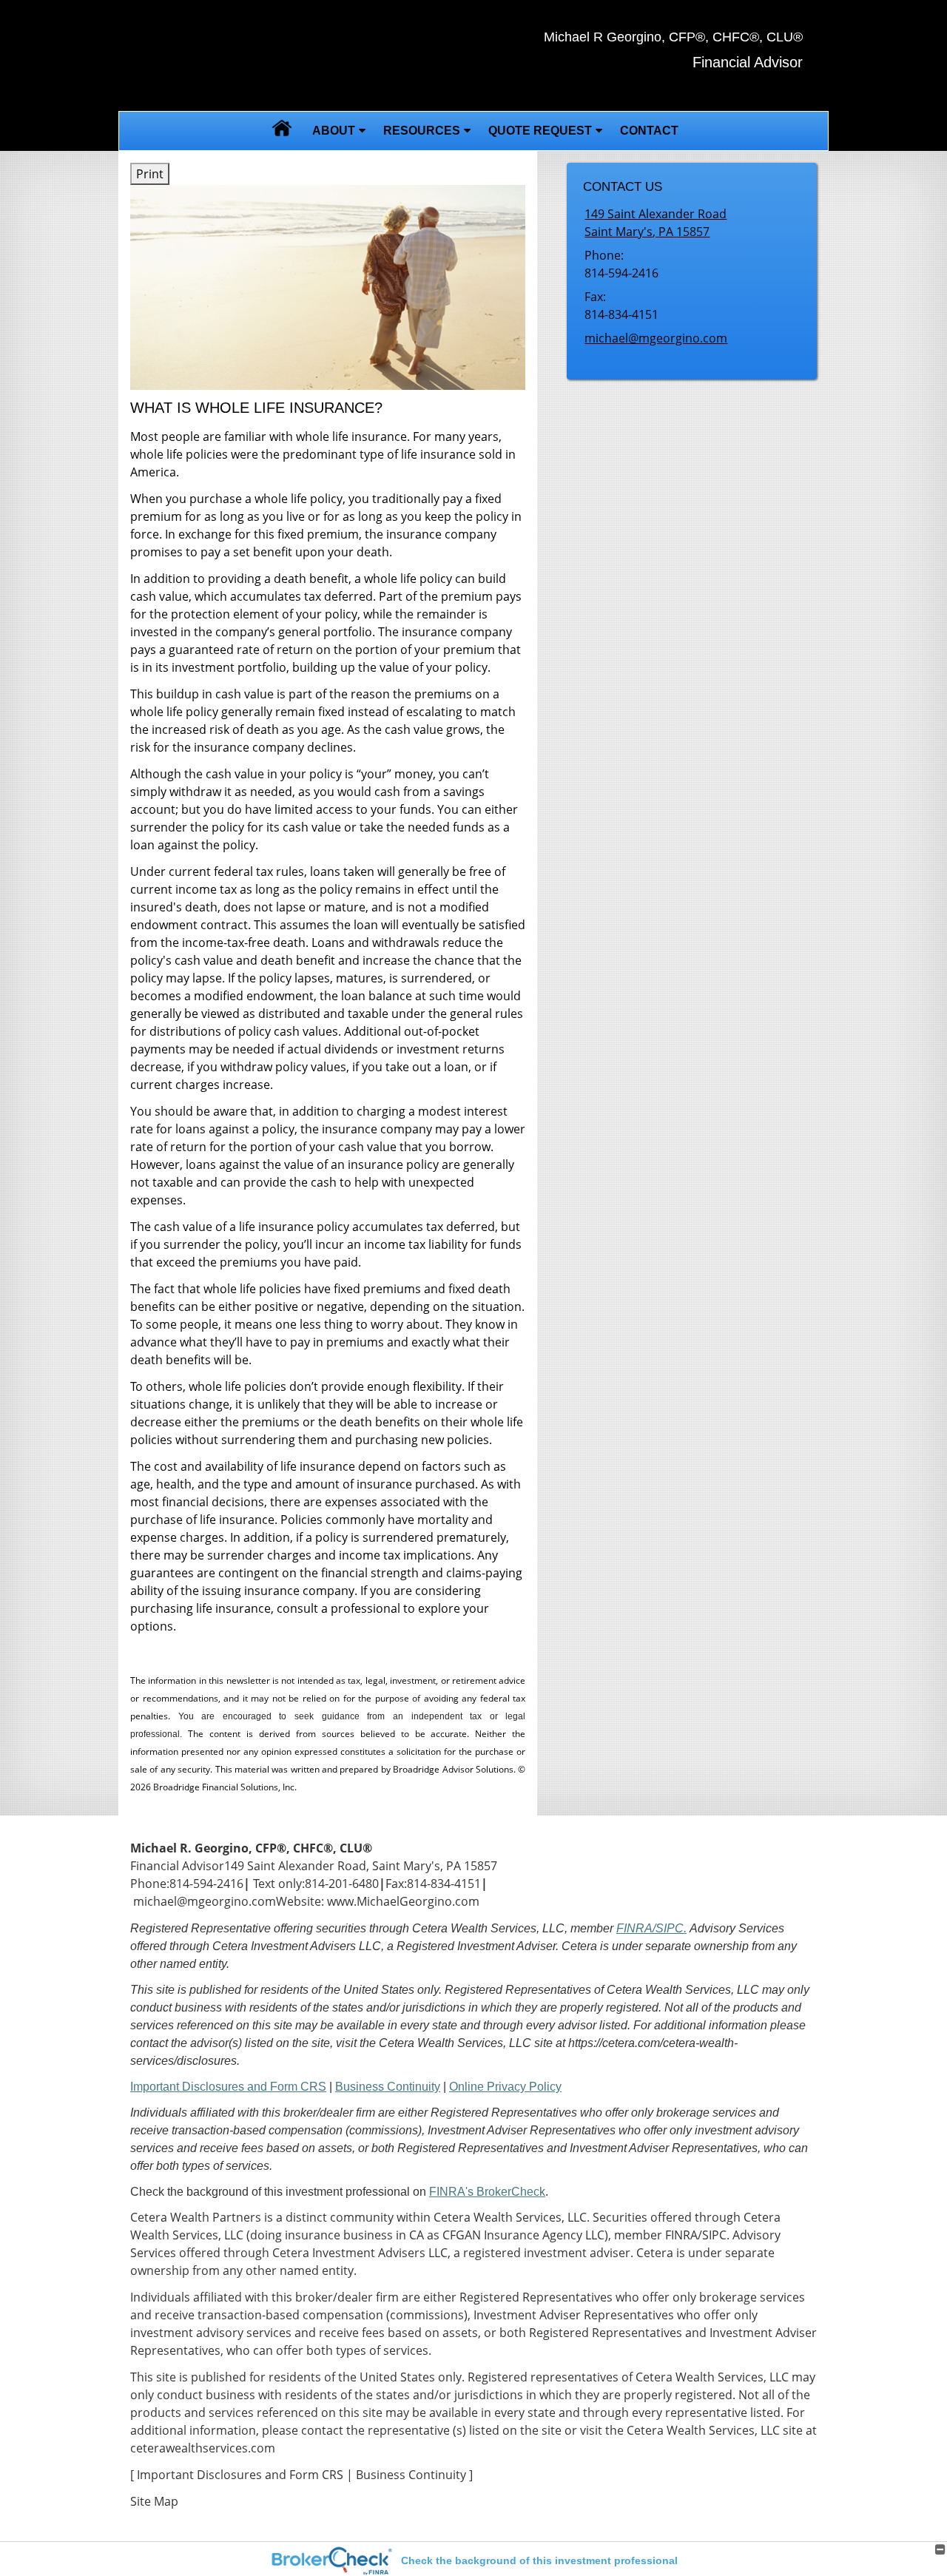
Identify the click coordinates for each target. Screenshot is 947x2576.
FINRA (681, 2235)
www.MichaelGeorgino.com (403, 1901)
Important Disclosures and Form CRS (228, 2087)
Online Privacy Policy (505, 2087)
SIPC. (671, 1928)
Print (150, 174)
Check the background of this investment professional (539, 2560)
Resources (422, 131)
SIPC (714, 2235)
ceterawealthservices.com (203, 2448)
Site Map (154, 2501)
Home (282, 131)
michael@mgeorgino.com (656, 338)
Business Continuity (388, 2087)
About (334, 131)
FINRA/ (636, 1928)
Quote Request (540, 131)
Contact (649, 131)
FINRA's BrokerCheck (487, 2192)
